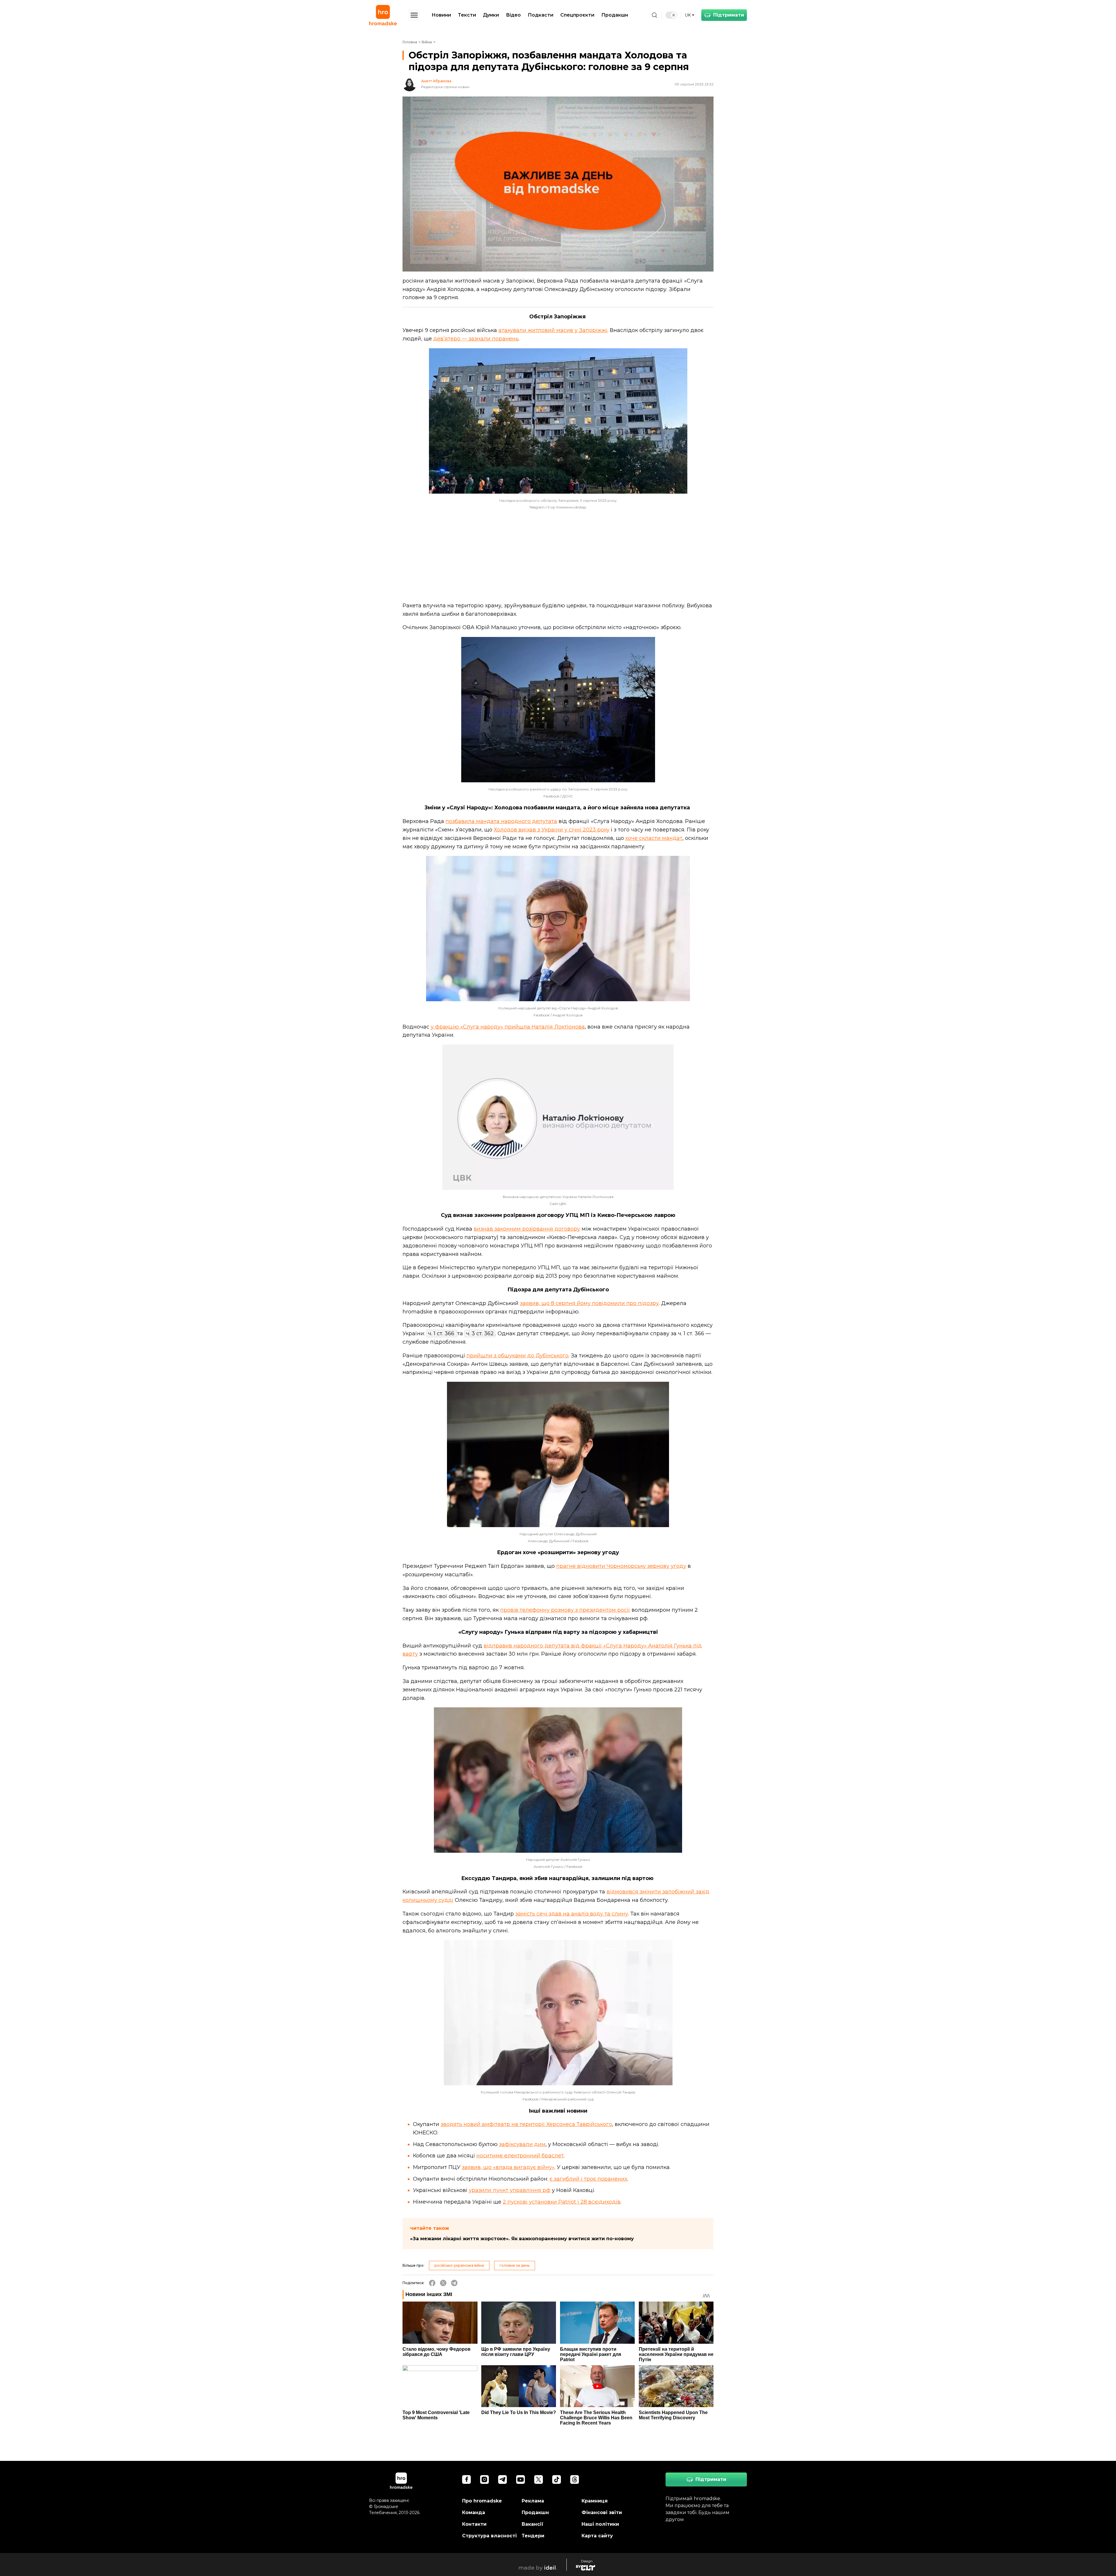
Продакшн (615, 15)
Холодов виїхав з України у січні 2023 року (552, 830)
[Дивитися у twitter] (539, 2479)
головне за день (515, 2265)
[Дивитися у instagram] (484, 2479)
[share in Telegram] (454, 2283)
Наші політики (600, 2524)
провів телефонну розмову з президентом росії (565, 1610)
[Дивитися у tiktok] (557, 2479)
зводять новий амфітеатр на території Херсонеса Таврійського (526, 2124)
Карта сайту (597, 2536)
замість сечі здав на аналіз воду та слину (572, 1914)
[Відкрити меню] (414, 15)
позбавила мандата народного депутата (501, 821)
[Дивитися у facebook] (466, 2479)
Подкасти (541, 15)
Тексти (467, 15)
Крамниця (595, 2501)
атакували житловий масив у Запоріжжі (553, 330)
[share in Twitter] (443, 2283)
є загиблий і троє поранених (588, 2179)
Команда (474, 2512)
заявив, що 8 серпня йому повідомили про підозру (589, 1303)
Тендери (533, 2536)
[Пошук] (654, 15)
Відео (513, 15)
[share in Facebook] (432, 2283)
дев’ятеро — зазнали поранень (476, 339)
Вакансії (533, 2524)
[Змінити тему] (671, 15)
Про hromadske (482, 2501)
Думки (491, 15)
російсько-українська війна (459, 2265)
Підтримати (729, 15)
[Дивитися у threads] (575, 2479)
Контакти (474, 2524)
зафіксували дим (522, 2144)
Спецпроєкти (577, 15)
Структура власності (489, 2536)
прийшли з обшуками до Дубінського (517, 1356)
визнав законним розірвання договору (527, 1229)
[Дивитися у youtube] (521, 2479)
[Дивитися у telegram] (502, 2479)
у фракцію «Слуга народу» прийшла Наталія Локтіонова (508, 1027)
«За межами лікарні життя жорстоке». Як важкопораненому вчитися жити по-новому (522, 2239)
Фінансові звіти (602, 2512)
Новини (441, 15)
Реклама (533, 2501)
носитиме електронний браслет (520, 2156)
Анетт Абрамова (436, 81)
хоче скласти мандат (654, 838)
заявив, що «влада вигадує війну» (508, 2167)
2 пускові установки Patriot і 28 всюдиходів (562, 2202)
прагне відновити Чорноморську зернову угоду (621, 1566)
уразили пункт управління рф (510, 2190)
